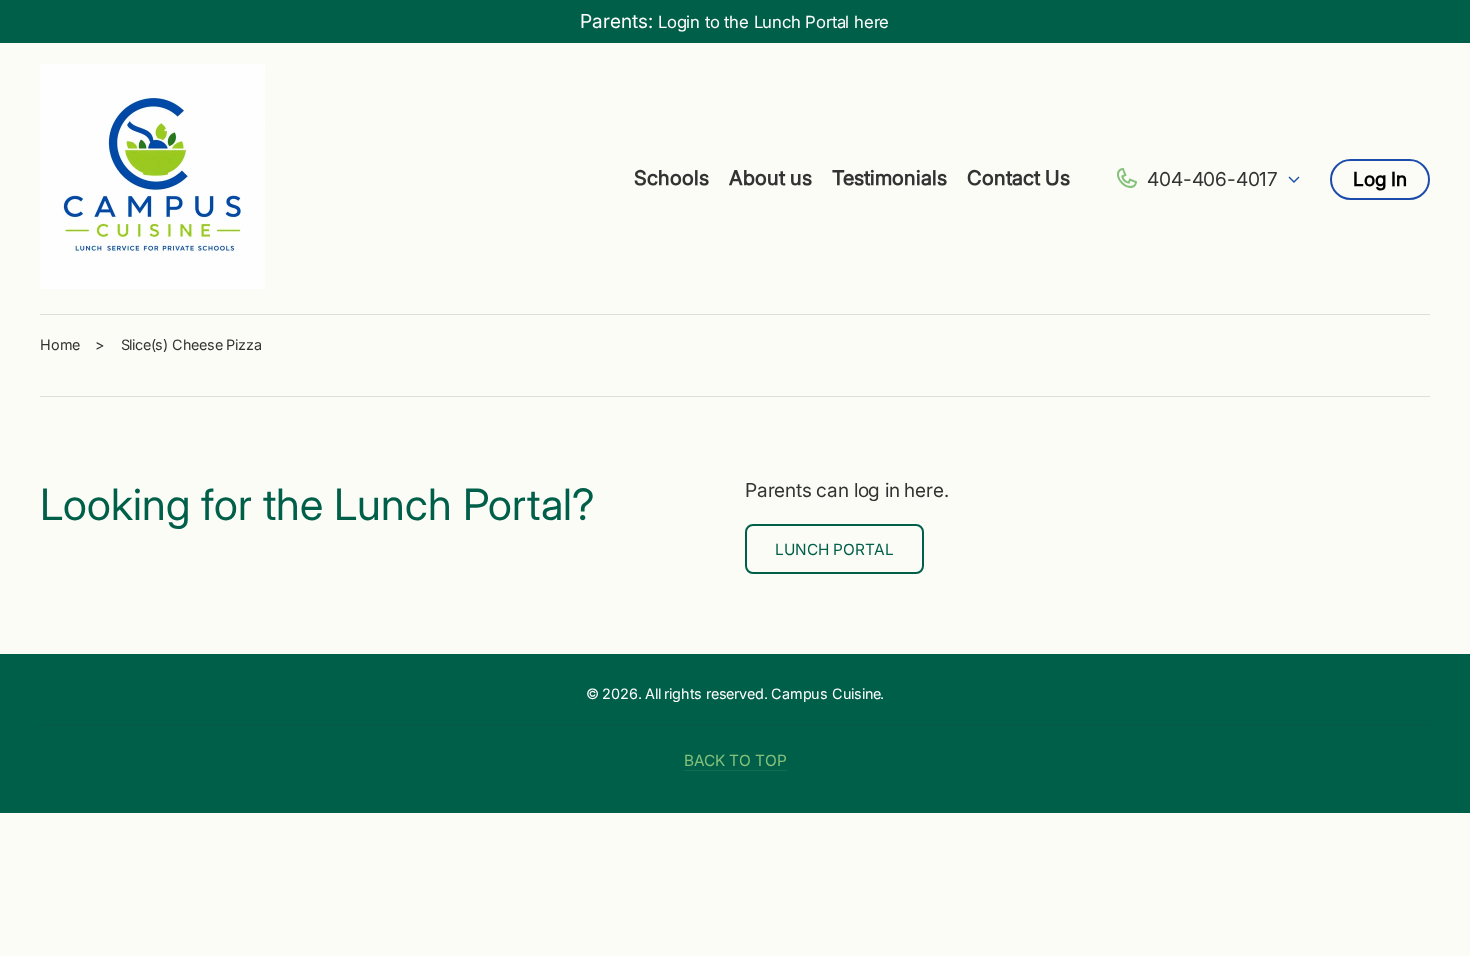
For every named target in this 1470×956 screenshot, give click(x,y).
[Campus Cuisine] (153, 179)
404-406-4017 (1212, 179)
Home (60, 344)
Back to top (735, 760)
